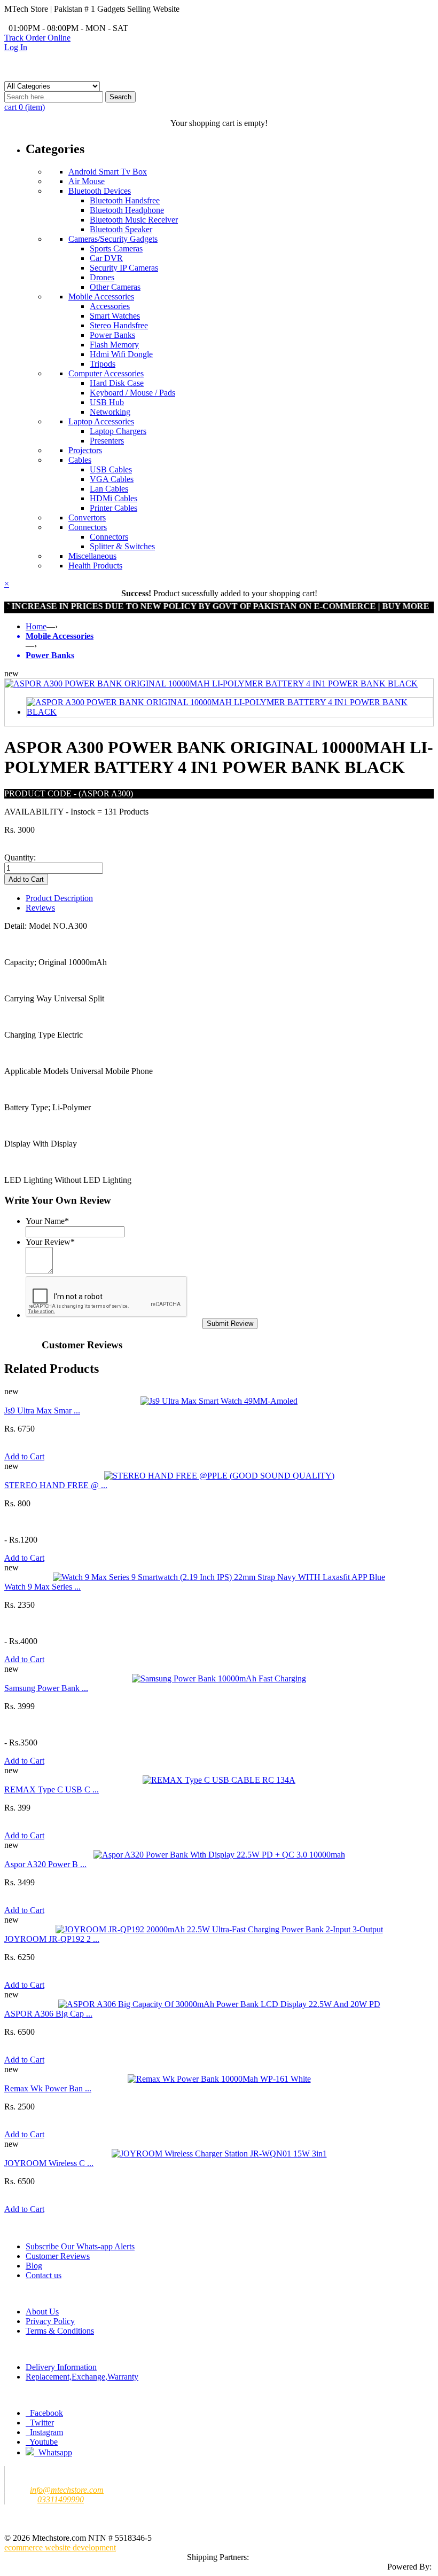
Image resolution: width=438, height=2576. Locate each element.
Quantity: (20, 858)
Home (36, 626)
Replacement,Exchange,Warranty (82, 2377)
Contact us (44, 2275)
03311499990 (61, 2499)
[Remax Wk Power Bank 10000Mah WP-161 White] (219, 2079)
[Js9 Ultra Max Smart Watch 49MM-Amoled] (219, 1401)
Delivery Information (61, 2367)
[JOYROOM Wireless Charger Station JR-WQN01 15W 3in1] (219, 2154)
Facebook (45, 2413)
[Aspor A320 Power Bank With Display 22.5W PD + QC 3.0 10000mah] (219, 1855)
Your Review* (50, 1242)
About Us (42, 2312)
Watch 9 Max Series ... (42, 1587)
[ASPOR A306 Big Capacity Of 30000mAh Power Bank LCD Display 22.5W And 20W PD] (219, 2004)
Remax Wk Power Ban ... (48, 2088)
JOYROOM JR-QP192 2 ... (52, 1939)
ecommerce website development (60, 2547)
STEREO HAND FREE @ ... (56, 1485)
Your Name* (47, 1221)
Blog (34, 2266)
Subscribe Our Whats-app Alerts (80, 2246)
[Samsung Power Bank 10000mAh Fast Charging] (219, 1678)
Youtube (43, 2442)
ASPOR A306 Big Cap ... (48, 2014)
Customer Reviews (58, 2256)
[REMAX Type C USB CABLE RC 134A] (219, 1780)
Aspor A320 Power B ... (45, 1864)
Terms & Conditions (60, 2331)
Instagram (45, 2432)
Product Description (59, 898)
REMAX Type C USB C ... (52, 1789)
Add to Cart (24, 1456)
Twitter (41, 2423)
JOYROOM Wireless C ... (49, 2163)
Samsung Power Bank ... (46, 1688)
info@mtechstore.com (67, 2490)
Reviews (40, 908)
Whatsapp (53, 2452)
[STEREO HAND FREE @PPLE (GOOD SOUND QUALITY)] (219, 1476)
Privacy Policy (50, 2321)
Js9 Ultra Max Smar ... (42, 1411)
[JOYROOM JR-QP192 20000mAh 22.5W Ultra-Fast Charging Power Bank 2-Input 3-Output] (219, 1929)
